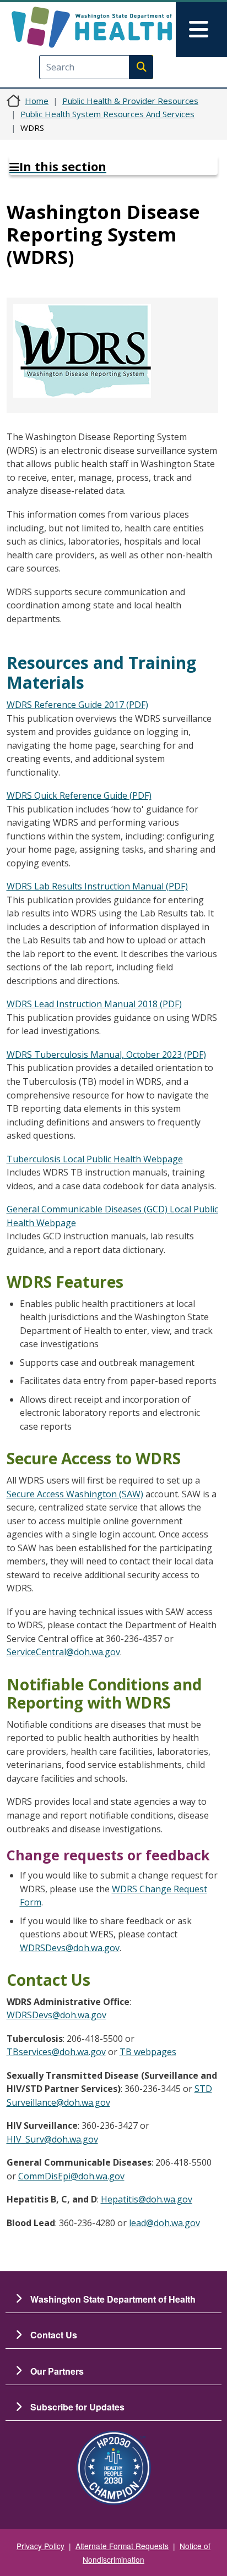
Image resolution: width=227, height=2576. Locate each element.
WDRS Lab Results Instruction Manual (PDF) (97, 886)
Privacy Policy (40, 2546)
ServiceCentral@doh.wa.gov (63, 1652)
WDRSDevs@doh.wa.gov (70, 1948)
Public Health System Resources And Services (107, 114)
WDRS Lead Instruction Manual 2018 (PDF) (94, 1004)
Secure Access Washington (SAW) (75, 1494)
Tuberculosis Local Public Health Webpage (95, 1159)
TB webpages (148, 2052)
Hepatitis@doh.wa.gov (147, 2199)
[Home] (92, 27)
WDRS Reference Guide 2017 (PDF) (77, 705)
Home (37, 101)
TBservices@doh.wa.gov (56, 2052)
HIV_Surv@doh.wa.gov (52, 2139)
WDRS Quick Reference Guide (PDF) (79, 795)
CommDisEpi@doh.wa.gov (71, 2176)
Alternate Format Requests (122, 2546)
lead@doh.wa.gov (164, 2223)
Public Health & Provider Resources (130, 101)
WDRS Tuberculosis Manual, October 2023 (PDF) (106, 1054)
